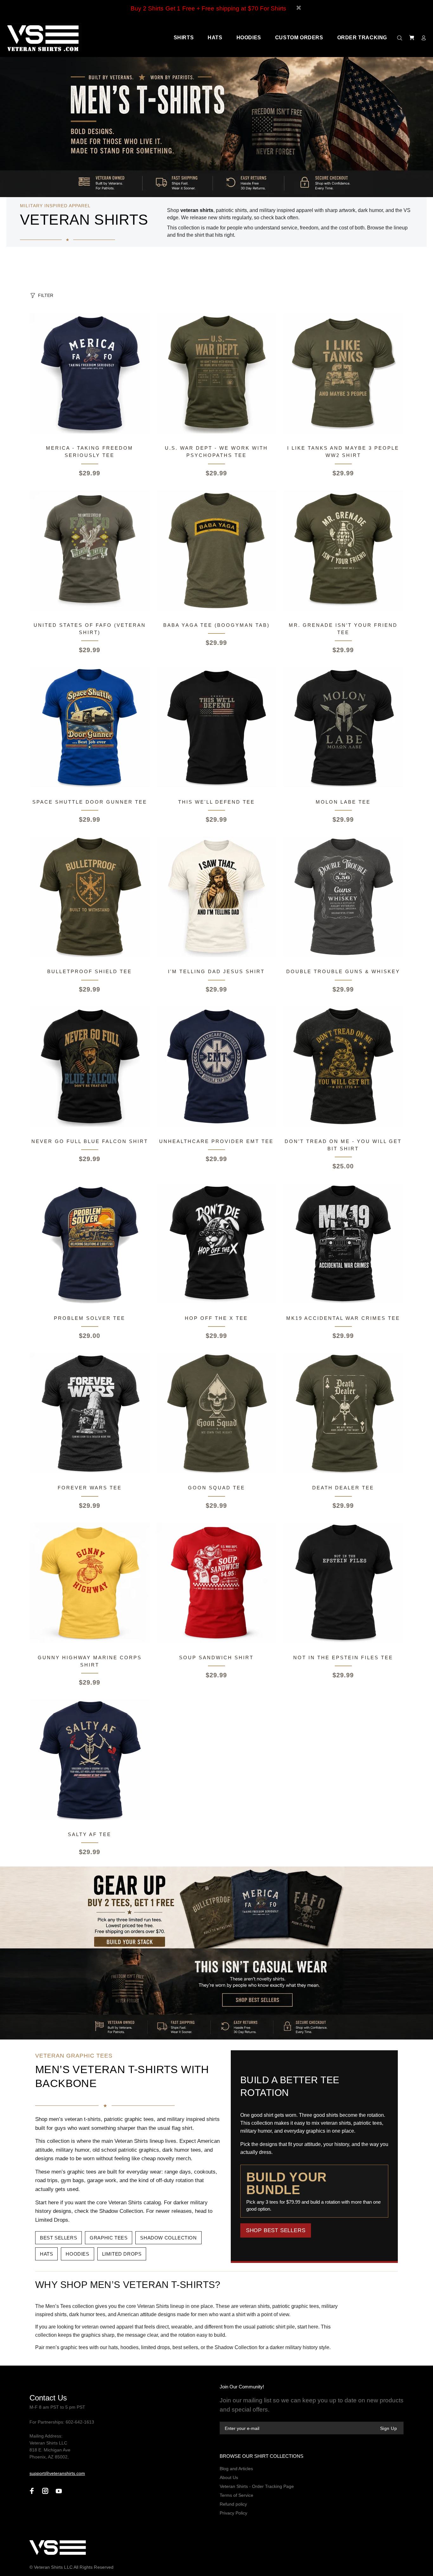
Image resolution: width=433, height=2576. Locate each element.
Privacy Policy (233, 2513)
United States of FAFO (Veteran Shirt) (90, 629)
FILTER (46, 295)
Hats (46, 2254)
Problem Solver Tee (90, 1318)
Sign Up (388, 2428)
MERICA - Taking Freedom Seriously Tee (90, 452)
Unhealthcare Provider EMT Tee (216, 1141)
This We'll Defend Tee (217, 802)
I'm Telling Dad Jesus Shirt (216, 971)
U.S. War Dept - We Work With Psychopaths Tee (216, 452)
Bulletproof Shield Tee (90, 971)
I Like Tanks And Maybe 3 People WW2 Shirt (343, 452)
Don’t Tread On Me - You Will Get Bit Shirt (343, 1145)
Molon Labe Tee (343, 802)
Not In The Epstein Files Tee (343, 1657)
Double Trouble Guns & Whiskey (343, 971)
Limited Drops (122, 2254)
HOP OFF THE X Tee (216, 1318)
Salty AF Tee (90, 1834)
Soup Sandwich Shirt (216, 1657)
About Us (229, 2477)
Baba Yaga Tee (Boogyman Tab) (217, 625)
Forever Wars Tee (90, 1488)
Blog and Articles (236, 2469)
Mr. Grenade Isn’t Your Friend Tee (343, 629)
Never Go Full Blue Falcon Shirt (90, 1141)
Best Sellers (58, 2238)
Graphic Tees (109, 2238)
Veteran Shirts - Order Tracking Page (257, 2486)
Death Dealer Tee (343, 1488)
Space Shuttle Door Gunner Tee (90, 802)
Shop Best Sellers (276, 2230)
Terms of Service (236, 2495)
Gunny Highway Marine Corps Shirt (90, 1661)
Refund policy (233, 2504)
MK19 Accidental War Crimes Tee (343, 1318)
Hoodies (77, 2254)
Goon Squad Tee (217, 1488)
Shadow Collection (168, 2238)
